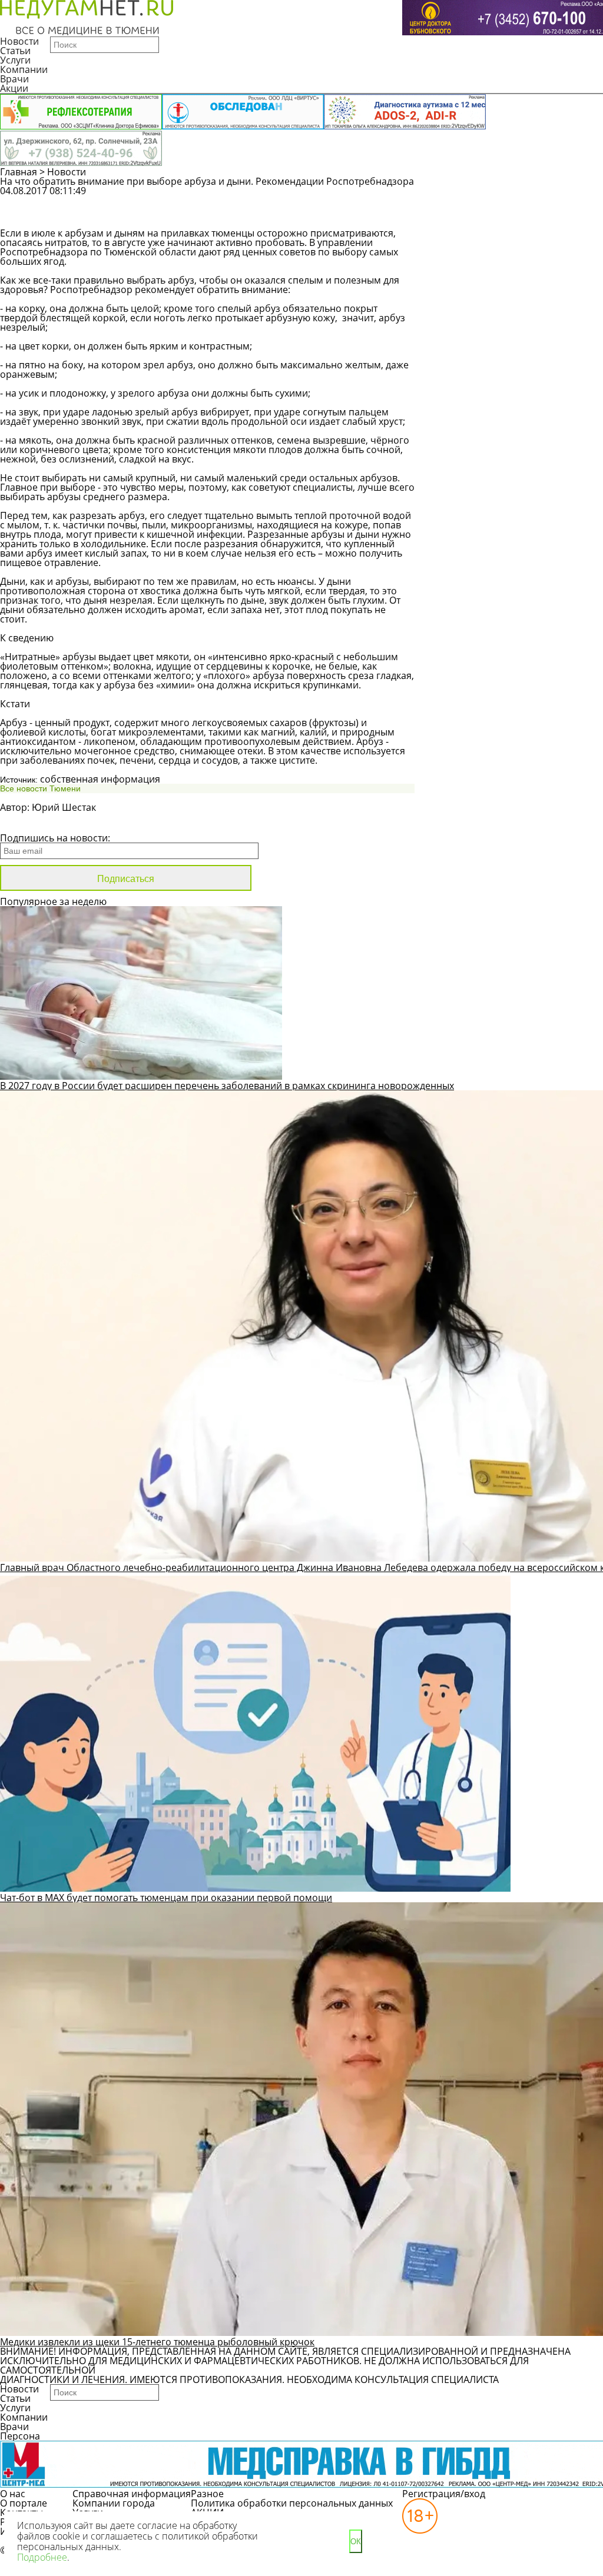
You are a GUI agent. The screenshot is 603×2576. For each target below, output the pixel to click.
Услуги (15, 60)
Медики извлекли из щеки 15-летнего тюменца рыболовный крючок (157, 2342)
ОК (356, 2542)
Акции (14, 88)
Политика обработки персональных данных (292, 2503)
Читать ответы (497, 218)
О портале (24, 2503)
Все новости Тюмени (40, 788)
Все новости (40, 823)
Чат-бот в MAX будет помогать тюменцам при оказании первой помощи (166, 1898)
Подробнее (42, 2557)
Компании (24, 69)
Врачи (14, 79)
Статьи (15, 51)
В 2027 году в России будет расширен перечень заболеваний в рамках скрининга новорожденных (227, 1086)
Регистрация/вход (444, 2494)
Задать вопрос (497, 197)
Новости (19, 41)
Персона (20, 2436)
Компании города (114, 2503)
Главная (19, 172)
